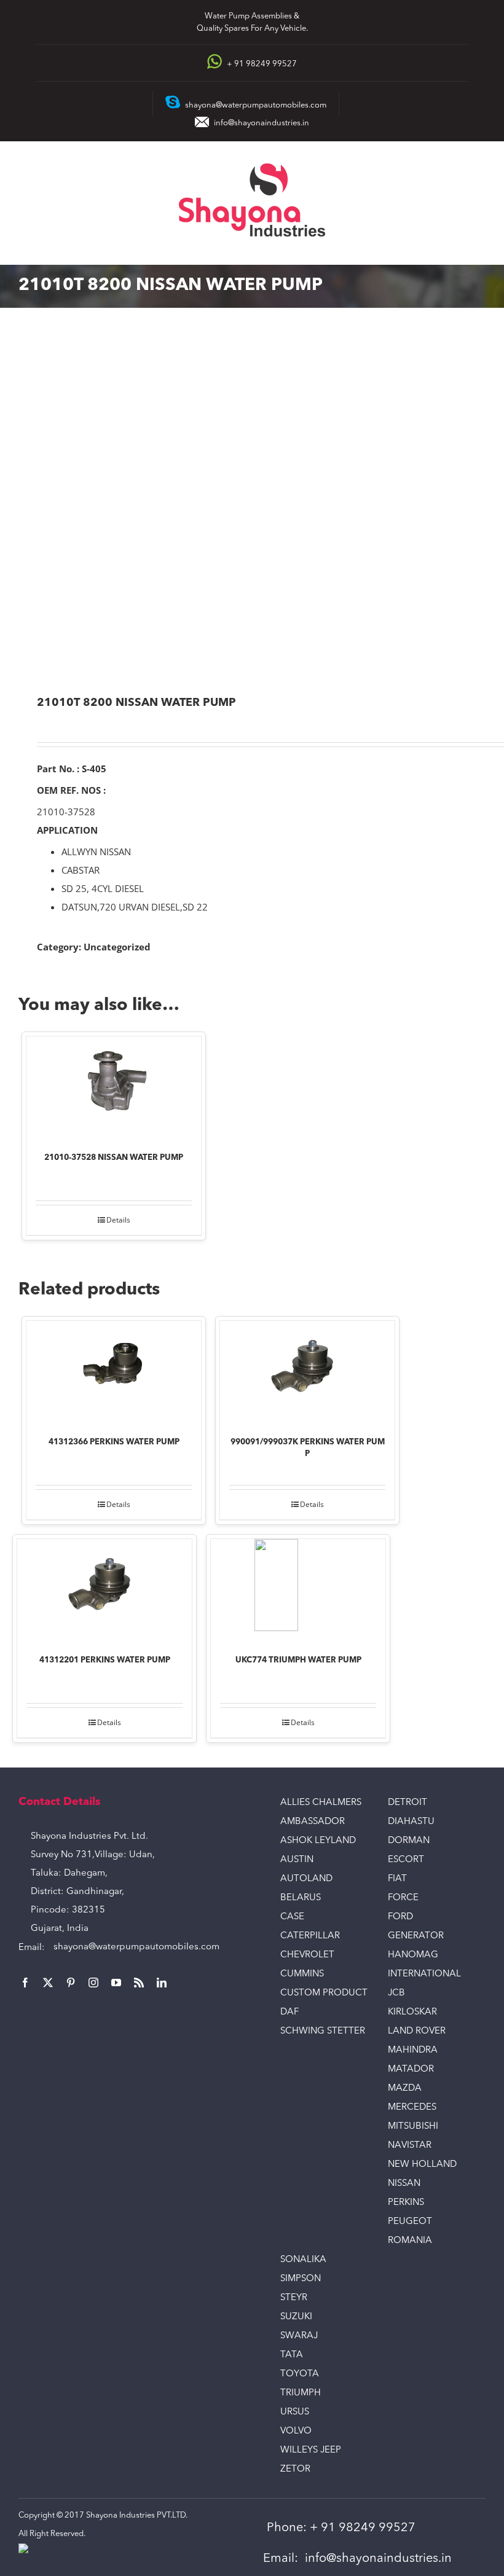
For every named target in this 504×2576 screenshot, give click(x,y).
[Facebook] (25, 1983)
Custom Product (324, 1993)
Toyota (300, 2374)
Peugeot (410, 2222)
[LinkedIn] (162, 1983)
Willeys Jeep (311, 2450)
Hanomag (413, 1955)
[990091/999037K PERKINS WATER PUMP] (307, 1370)
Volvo (296, 2431)
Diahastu (411, 1822)
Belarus (301, 1898)
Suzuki (296, 2317)
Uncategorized (117, 947)
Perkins (406, 2203)
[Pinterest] (71, 1983)
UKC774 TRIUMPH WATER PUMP (298, 1660)
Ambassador (313, 1822)
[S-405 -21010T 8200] (252, 503)
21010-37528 (66, 812)
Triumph (301, 2393)
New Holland (422, 2165)
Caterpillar (310, 1936)
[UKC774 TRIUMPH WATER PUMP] (298, 1588)
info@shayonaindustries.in (262, 123)
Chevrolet (307, 1955)
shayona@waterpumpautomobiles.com (136, 1947)
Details (118, 1220)
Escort (406, 1860)
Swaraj (299, 2336)
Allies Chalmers (321, 1803)
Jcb (396, 1993)
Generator (416, 1936)
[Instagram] (93, 1983)
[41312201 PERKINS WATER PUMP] (104, 1588)
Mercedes (412, 2108)
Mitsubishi (413, 2127)
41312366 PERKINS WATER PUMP (114, 1442)
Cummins (302, 1974)
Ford (400, 1917)
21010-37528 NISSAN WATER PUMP (114, 1158)
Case (292, 1917)
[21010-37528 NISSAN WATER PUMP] (114, 1086)
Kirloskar (412, 2012)
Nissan (404, 2184)
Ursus (295, 2412)
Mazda (405, 2089)
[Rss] (139, 1983)
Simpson (301, 2279)
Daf (289, 2012)
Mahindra (413, 2050)
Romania (410, 2241)
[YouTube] (116, 1983)
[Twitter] (48, 1983)
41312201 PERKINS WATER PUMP (105, 1660)
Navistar (410, 2146)
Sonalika (303, 2260)
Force (403, 1898)
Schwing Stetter (323, 2031)
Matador (411, 2069)
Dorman (409, 1841)
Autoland (306, 1879)
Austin (297, 1860)
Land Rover (417, 2031)
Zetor (295, 2469)
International (424, 1974)
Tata (292, 2355)
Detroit (408, 1803)
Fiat (397, 1879)
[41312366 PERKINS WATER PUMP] (114, 1370)
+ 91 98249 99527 (363, 2528)
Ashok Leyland (318, 1841)
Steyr (294, 2298)
